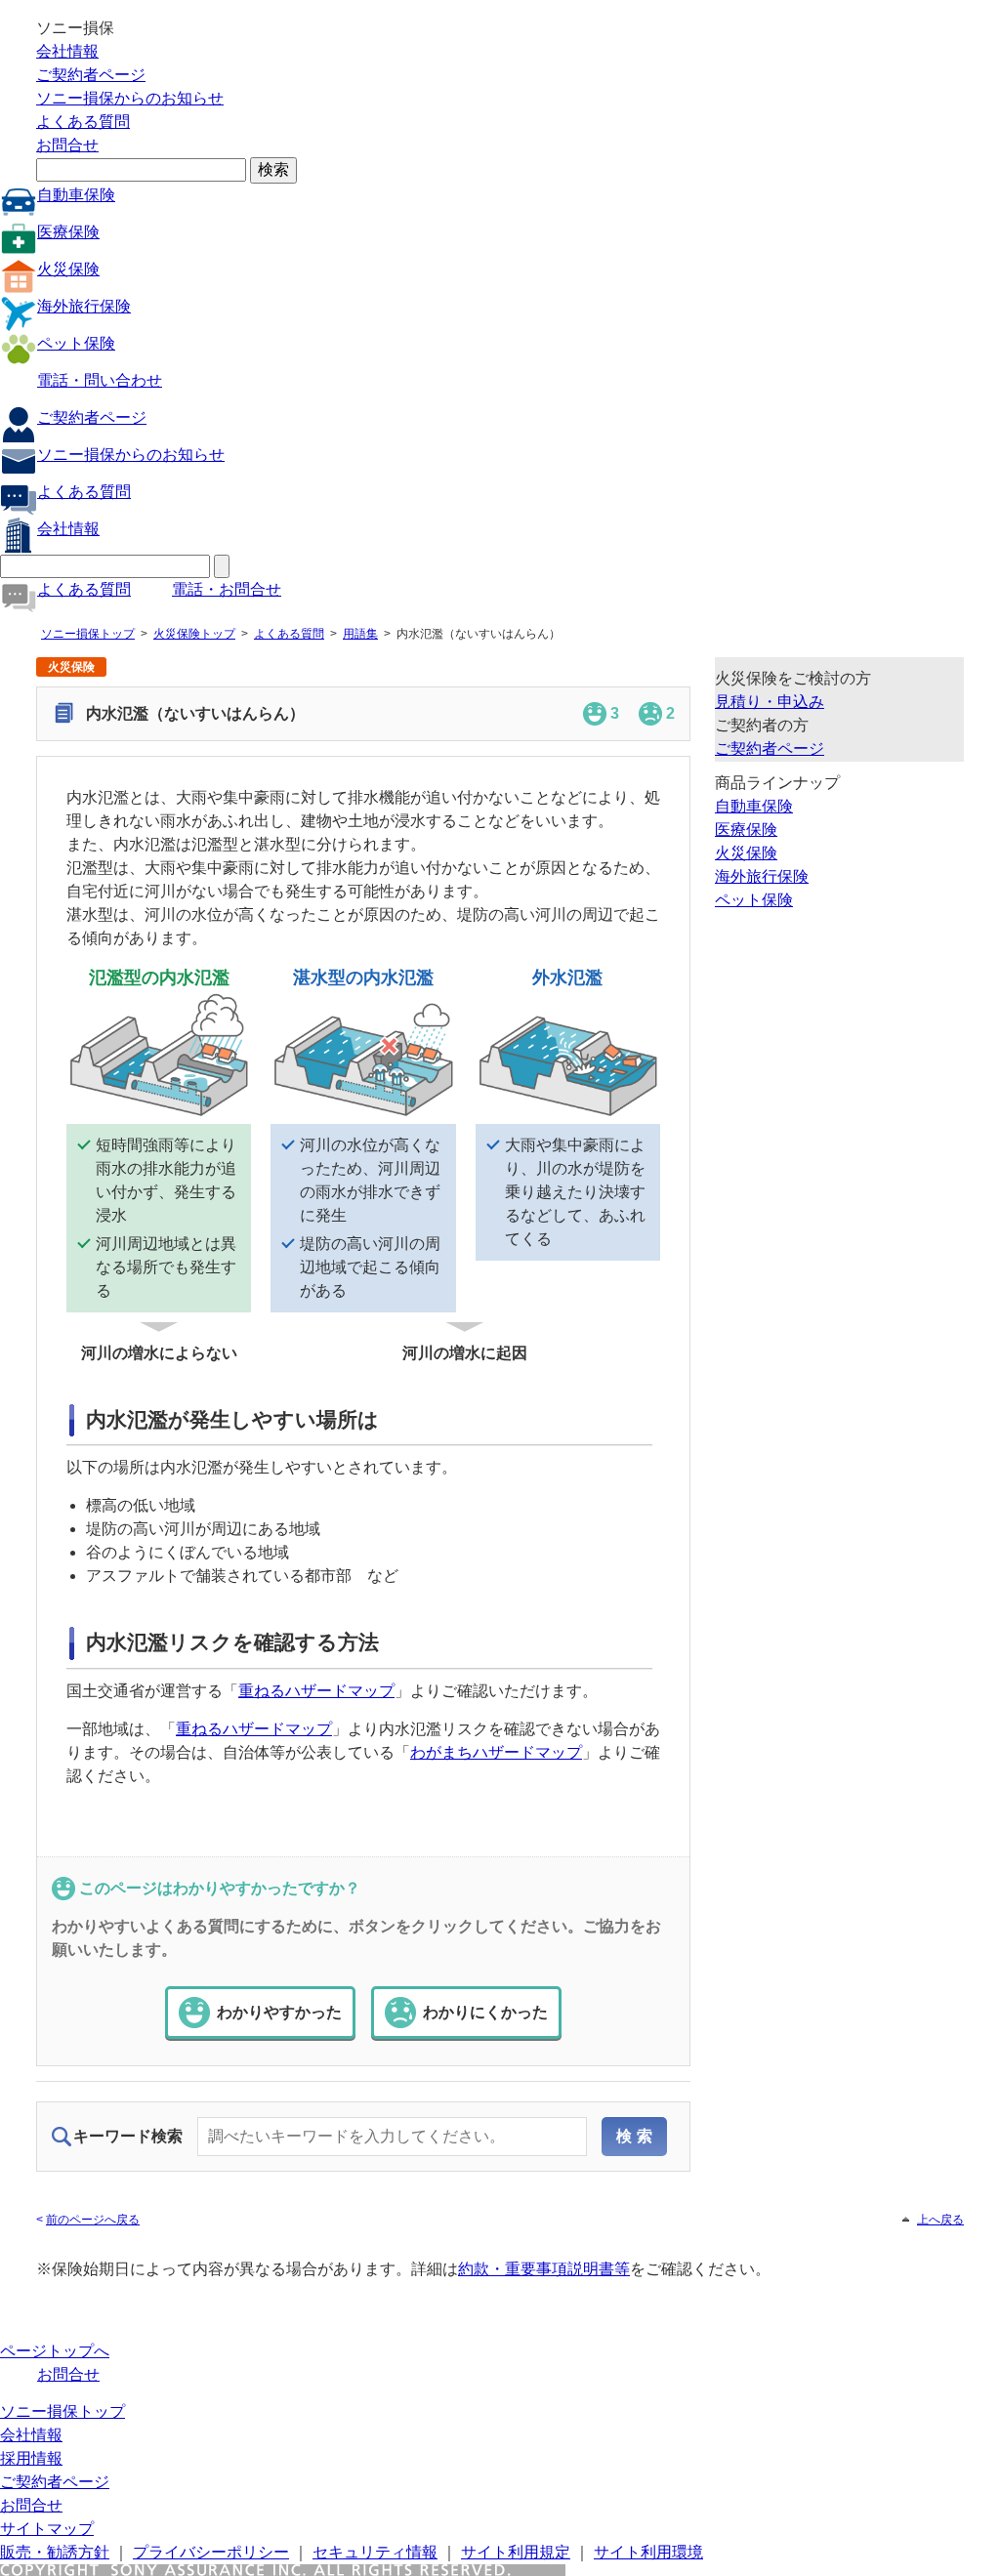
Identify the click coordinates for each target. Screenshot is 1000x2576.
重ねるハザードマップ (316, 1691)
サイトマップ (47, 2529)
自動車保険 (76, 195)
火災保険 (68, 269)
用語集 (360, 634)
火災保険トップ (194, 634)
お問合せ (67, 145)
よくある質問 (83, 122)
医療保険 (68, 232)
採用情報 (31, 2458)
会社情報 (67, 51)
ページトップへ (55, 2351)
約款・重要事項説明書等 (544, 2269)
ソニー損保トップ (88, 634)
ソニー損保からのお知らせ (130, 98)
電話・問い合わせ (100, 380)
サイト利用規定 (516, 2552)
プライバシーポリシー (211, 2552)
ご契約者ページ (91, 75)
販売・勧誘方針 (55, 2552)
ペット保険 (76, 343)
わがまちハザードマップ (496, 1752)
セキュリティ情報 (375, 2552)
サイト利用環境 (648, 2552)
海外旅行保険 (84, 306)
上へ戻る (940, 2220)
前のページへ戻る (93, 2220)
